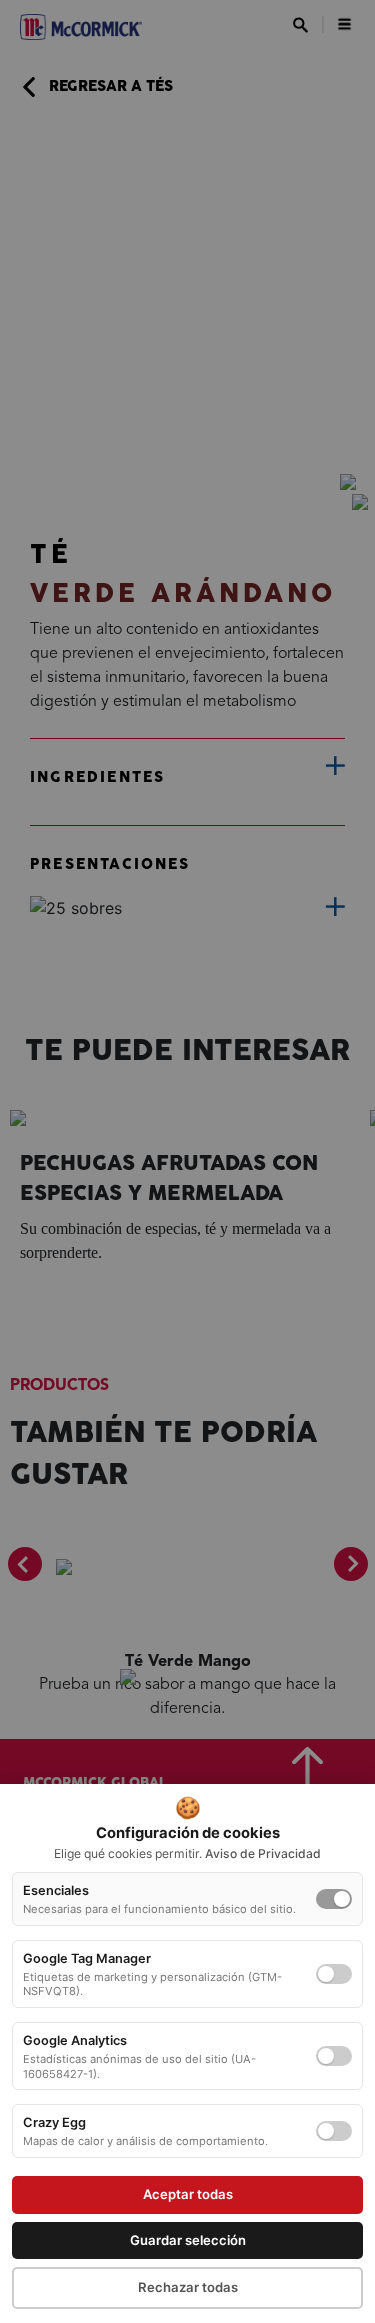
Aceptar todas (188, 2194)
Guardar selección (188, 2240)
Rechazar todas (188, 2287)
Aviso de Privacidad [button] (263, 1853)
